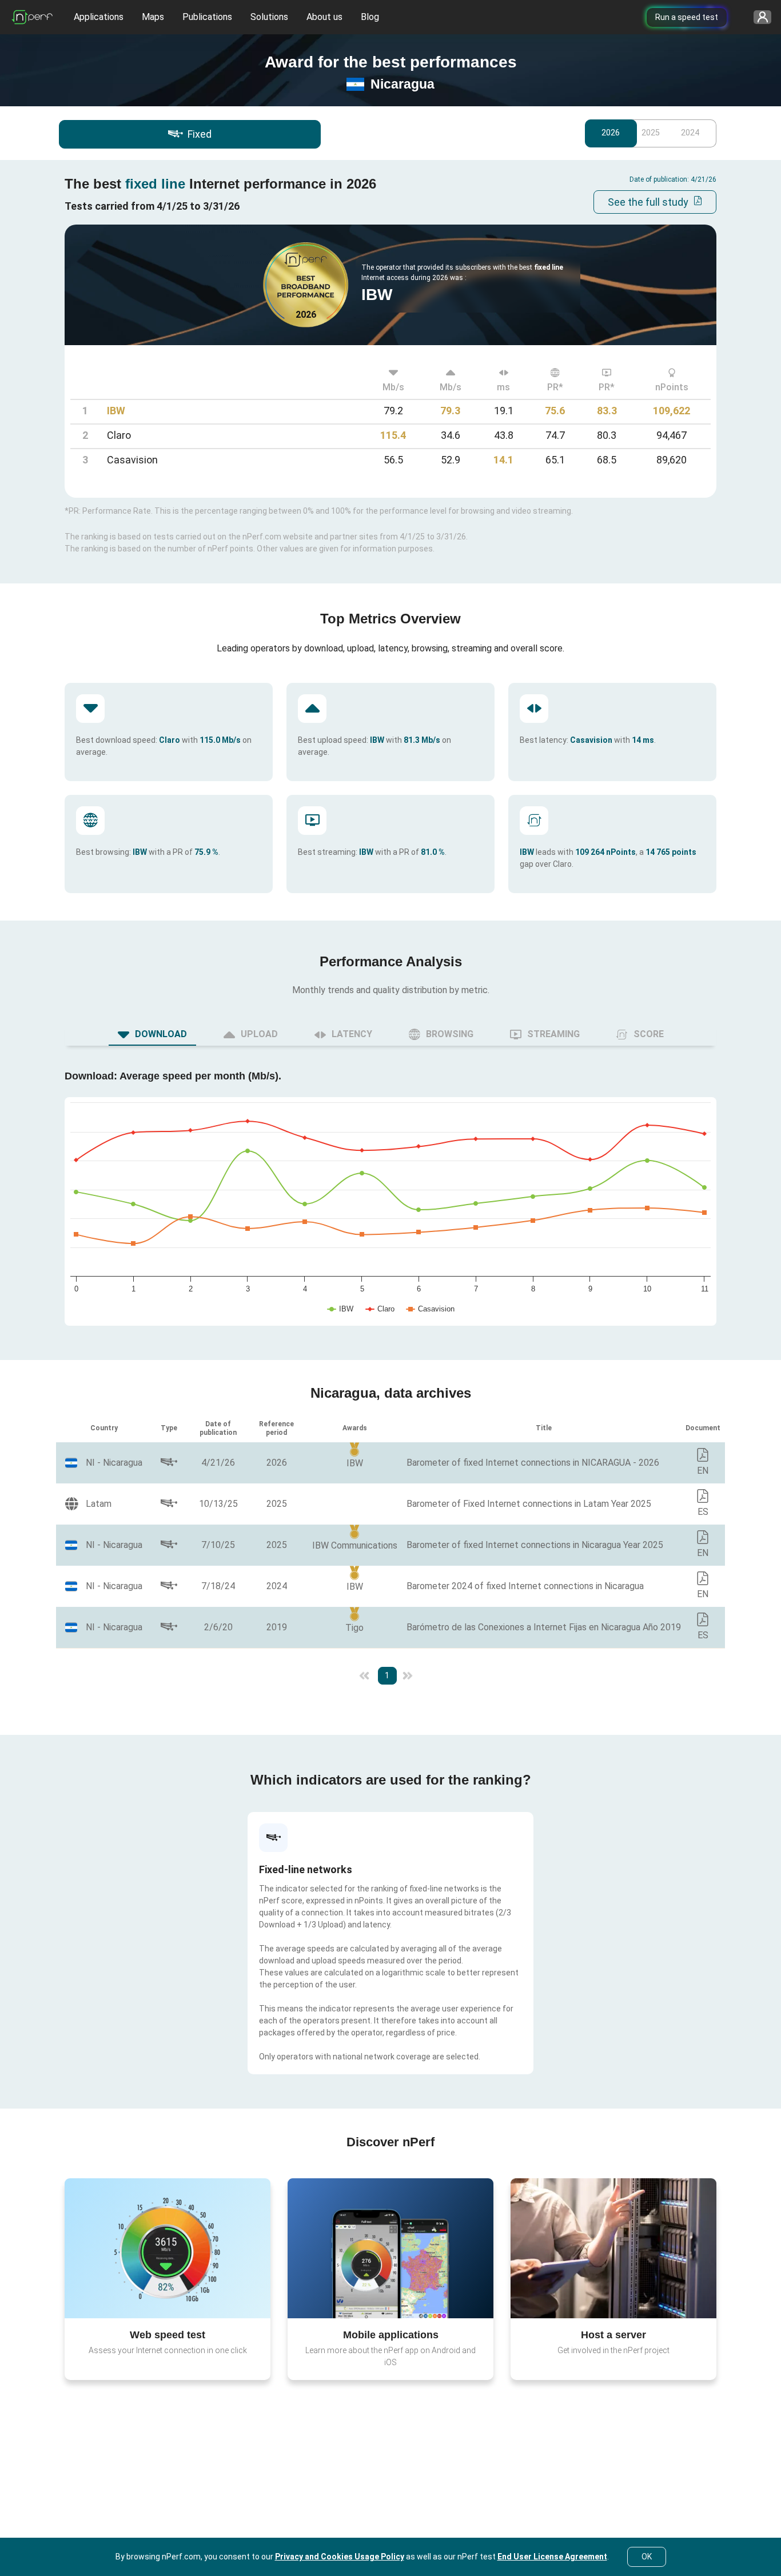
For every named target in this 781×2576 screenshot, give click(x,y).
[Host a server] (613, 2248)
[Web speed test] (168, 2248)
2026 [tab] (611, 133)
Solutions (269, 17)
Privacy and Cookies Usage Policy (340, 2557)
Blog (370, 17)
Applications (99, 17)
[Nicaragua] (104, 1463)
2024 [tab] (690, 133)
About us (324, 17)
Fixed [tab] (200, 134)
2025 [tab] (651, 133)
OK (647, 2557)
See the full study (648, 202)
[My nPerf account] (758, 17)
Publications (207, 17)
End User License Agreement (552, 2557)
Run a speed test (687, 17)
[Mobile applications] (390, 2248)
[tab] (152, 1034)
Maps (153, 17)
